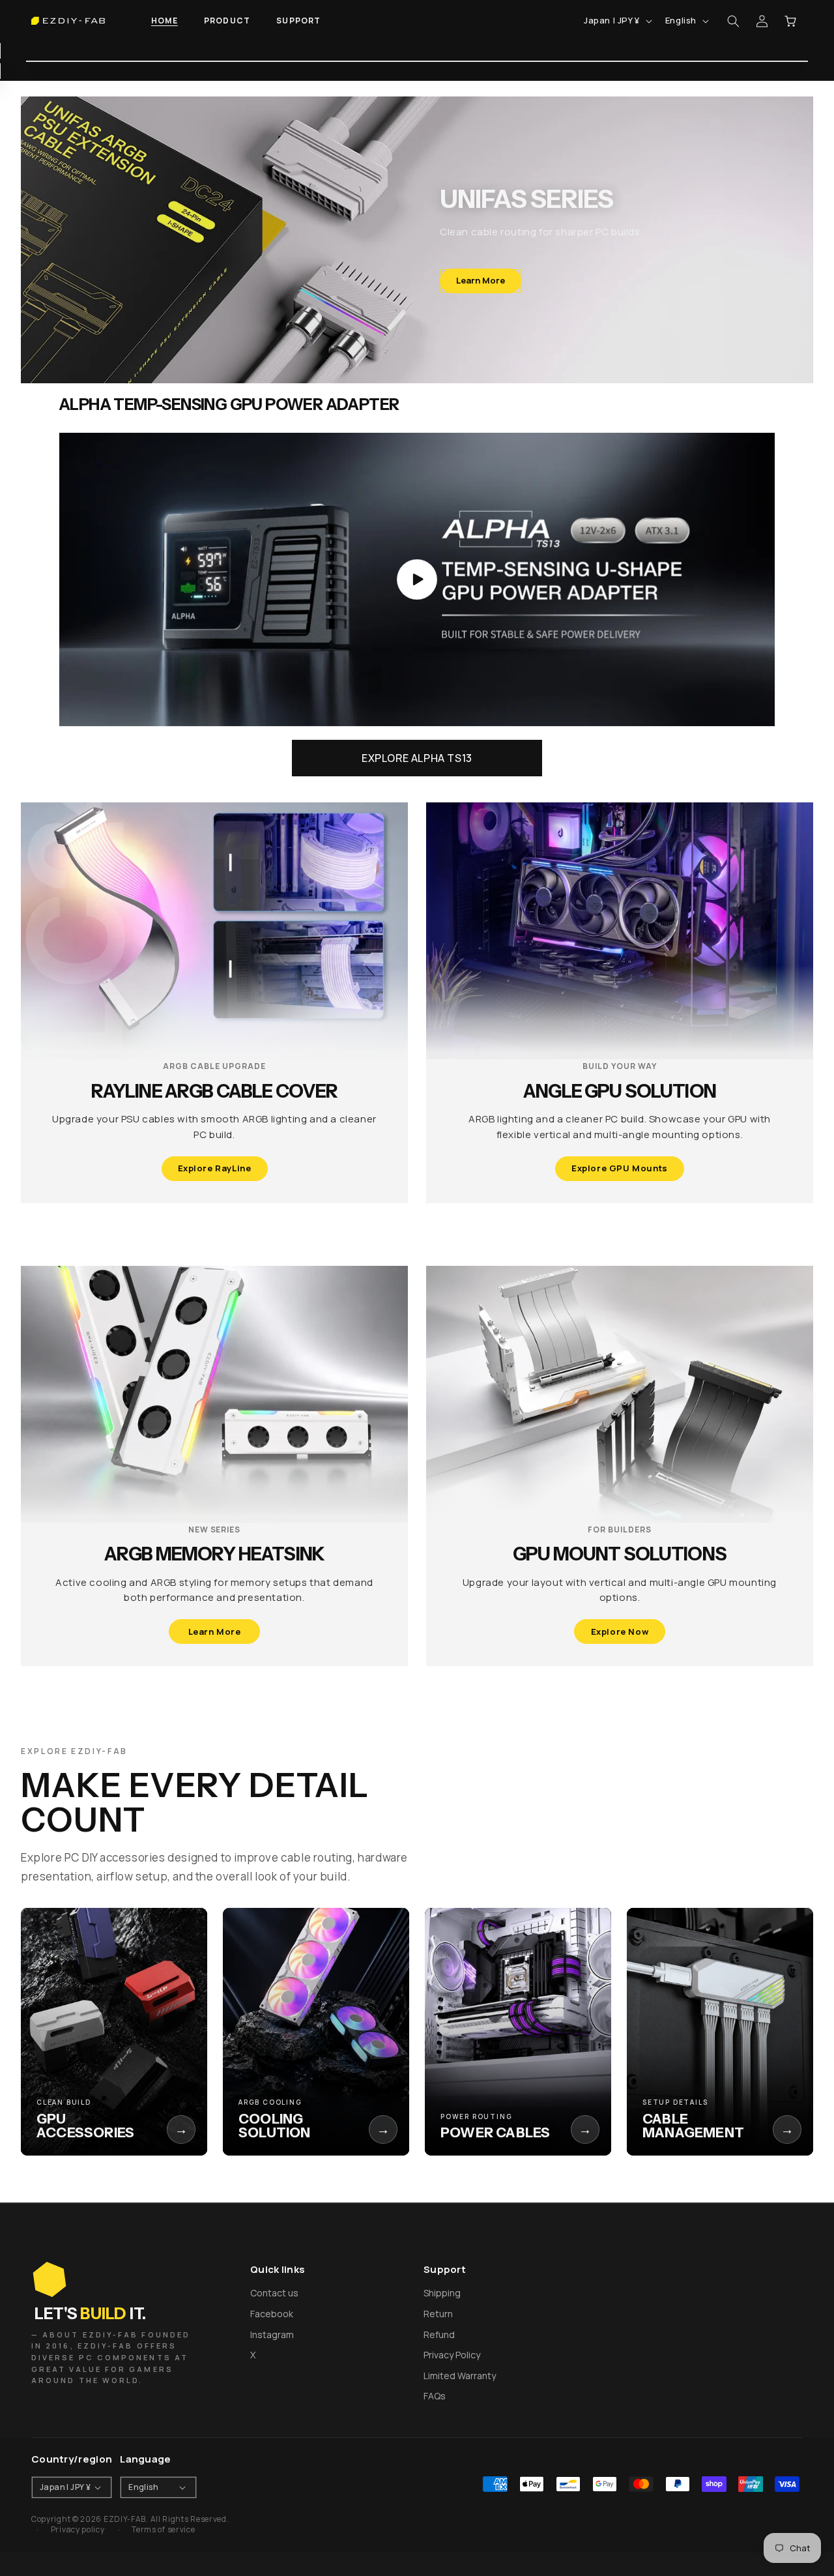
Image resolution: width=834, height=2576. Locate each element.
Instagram (272, 2334)
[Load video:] (417, 579)
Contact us (274, 2293)
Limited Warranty (460, 2376)
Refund (439, 2334)
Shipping (442, 2293)
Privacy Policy (452, 2355)
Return (438, 2314)
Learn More (481, 280)
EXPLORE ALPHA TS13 (417, 758)
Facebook (272, 2314)
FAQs (435, 2396)
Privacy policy (78, 2530)
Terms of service (163, 2530)
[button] (227, 21)
